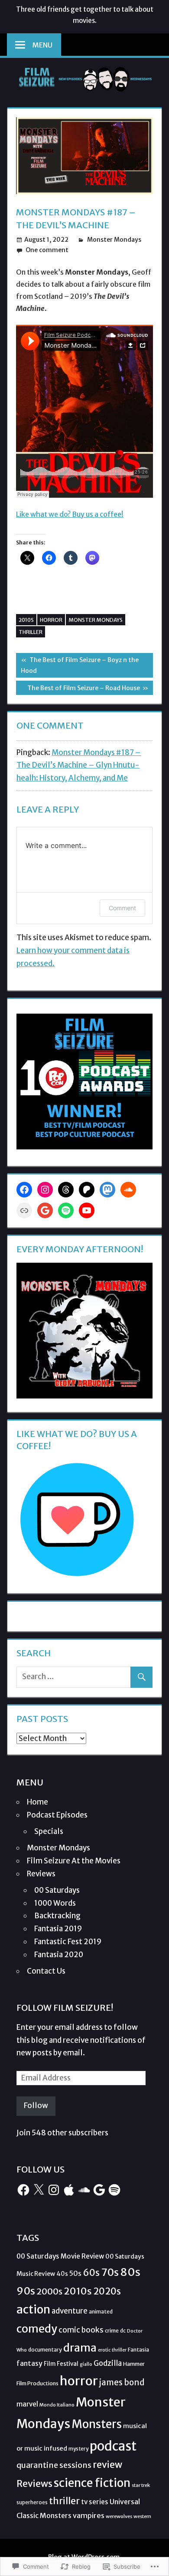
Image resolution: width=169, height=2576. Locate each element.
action (33, 2309)
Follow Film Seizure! (65, 2008)
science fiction (92, 2483)
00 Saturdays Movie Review (60, 2256)
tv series (95, 2502)
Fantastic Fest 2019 (68, 1942)
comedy (37, 2329)
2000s (49, 2291)
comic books (81, 2330)
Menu (42, 45)
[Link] (24, 1210)
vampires (89, 2515)
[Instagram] (45, 1190)
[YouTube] (87, 1210)
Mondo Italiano (57, 2405)
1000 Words (55, 1903)
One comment (47, 250)
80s (130, 2272)
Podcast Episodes (57, 1815)
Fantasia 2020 (59, 1955)
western (142, 2516)
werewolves (119, 2516)
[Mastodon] (107, 1190)
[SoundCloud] (128, 1190)
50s (75, 2273)
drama (80, 2348)
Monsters (97, 2424)
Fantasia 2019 (58, 1929)
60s (91, 2273)
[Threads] (66, 1190)
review (107, 2465)
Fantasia (138, 2350)
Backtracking (57, 1916)
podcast (113, 2446)
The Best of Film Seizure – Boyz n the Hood (77, 665)
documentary (45, 2350)
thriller (31, 632)
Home (37, 1802)
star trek (141, 2485)
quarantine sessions (54, 2465)
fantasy (29, 2363)
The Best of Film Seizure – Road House (78, 689)
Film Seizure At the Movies (74, 1861)
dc (123, 2331)
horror (51, 620)
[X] (39, 2190)
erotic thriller (112, 2350)
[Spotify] (66, 1210)
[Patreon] (87, 1190)
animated (101, 2312)
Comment (122, 908)
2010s (26, 620)
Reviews (41, 1874)
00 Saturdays (57, 1890)
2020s (107, 2291)
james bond (122, 2382)
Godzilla (108, 2363)
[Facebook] (24, 1190)
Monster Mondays (114, 240)
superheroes (32, 2502)
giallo (86, 2364)
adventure (70, 2311)
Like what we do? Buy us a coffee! (70, 514)
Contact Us (46, 1971)
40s (62, 2274)
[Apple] (69, 2190)
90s (26, 2291)
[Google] (45, 1210)
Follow (36, 2106)
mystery (78, 2449)
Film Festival (61, 2364)
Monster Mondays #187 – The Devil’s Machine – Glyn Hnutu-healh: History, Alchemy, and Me (79, 765)
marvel (27, 2404)
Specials (49, 1831)
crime (112, 2331)
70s (110, 2272)
